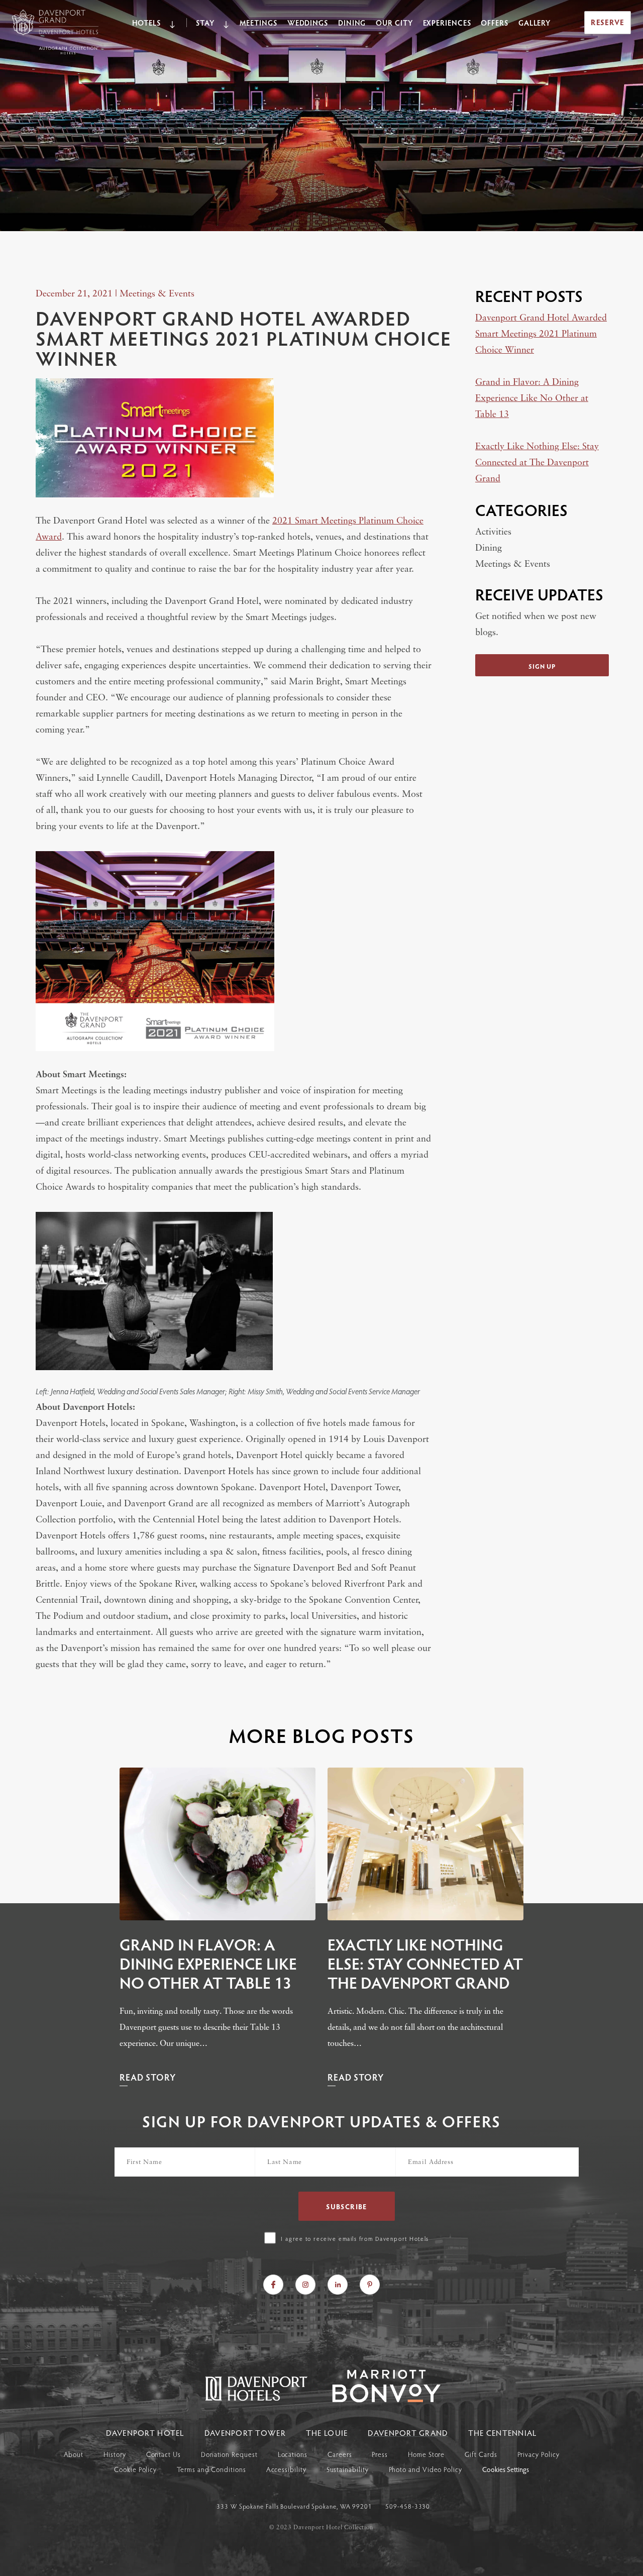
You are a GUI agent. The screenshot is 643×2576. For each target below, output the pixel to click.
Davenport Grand (408, 2433)
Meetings (258, 23)
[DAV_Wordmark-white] (376, 2399)
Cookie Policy (135, 2469)
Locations (293, 2454)
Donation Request (229, 2454)
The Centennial (503, 2433)
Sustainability (348, 2469)
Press (380, 2454)
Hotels (146, 23)
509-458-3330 (408, 2506)
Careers (340, 2454)
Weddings (308, 23)
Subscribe (347, 2206)
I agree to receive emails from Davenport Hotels (355, 2238)
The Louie (327, 2433)
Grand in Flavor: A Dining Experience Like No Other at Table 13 (532, 399)
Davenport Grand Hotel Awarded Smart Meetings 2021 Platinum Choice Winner (541, 335)
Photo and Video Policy (425, 2469)
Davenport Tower (245, 2433)
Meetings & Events (157, 294)
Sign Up (542, 666)
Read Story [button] (148, 2077)
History (115, 2454)
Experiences (447, 23)
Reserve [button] (608, 22)
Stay (205, 23)
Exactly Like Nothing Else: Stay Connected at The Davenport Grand (537, 463)
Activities (493, 533)
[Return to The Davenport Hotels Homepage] (257, 2399)
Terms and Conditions (211, 2469)
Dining (352, 23)
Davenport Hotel (145, 2433)
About (74, 2454)
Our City (394, 23)
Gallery (534, 23)
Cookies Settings (506, 2470)
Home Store (426, 2454)
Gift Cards (481, 2454)
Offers (494, 23)
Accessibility (286, 2469)
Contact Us (164, 2454)
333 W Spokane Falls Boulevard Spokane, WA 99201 (295, 2506)
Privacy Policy (539, 2454)
